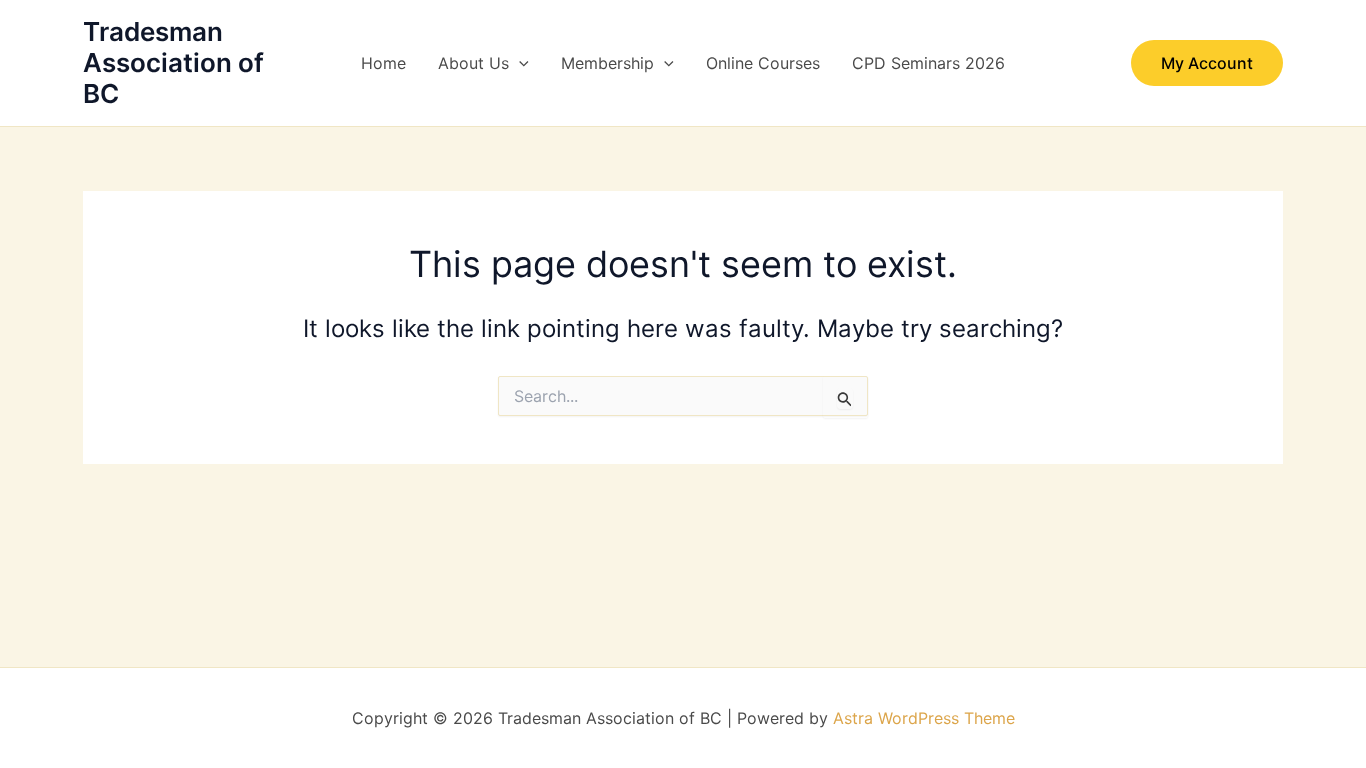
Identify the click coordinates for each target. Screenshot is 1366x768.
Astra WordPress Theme (924, 718)
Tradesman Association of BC (173, 62)
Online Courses (763, 63)
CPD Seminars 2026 (928, 63)
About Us (473, 63)
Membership (607, 63)
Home (383, 63)
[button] (519, 63)
